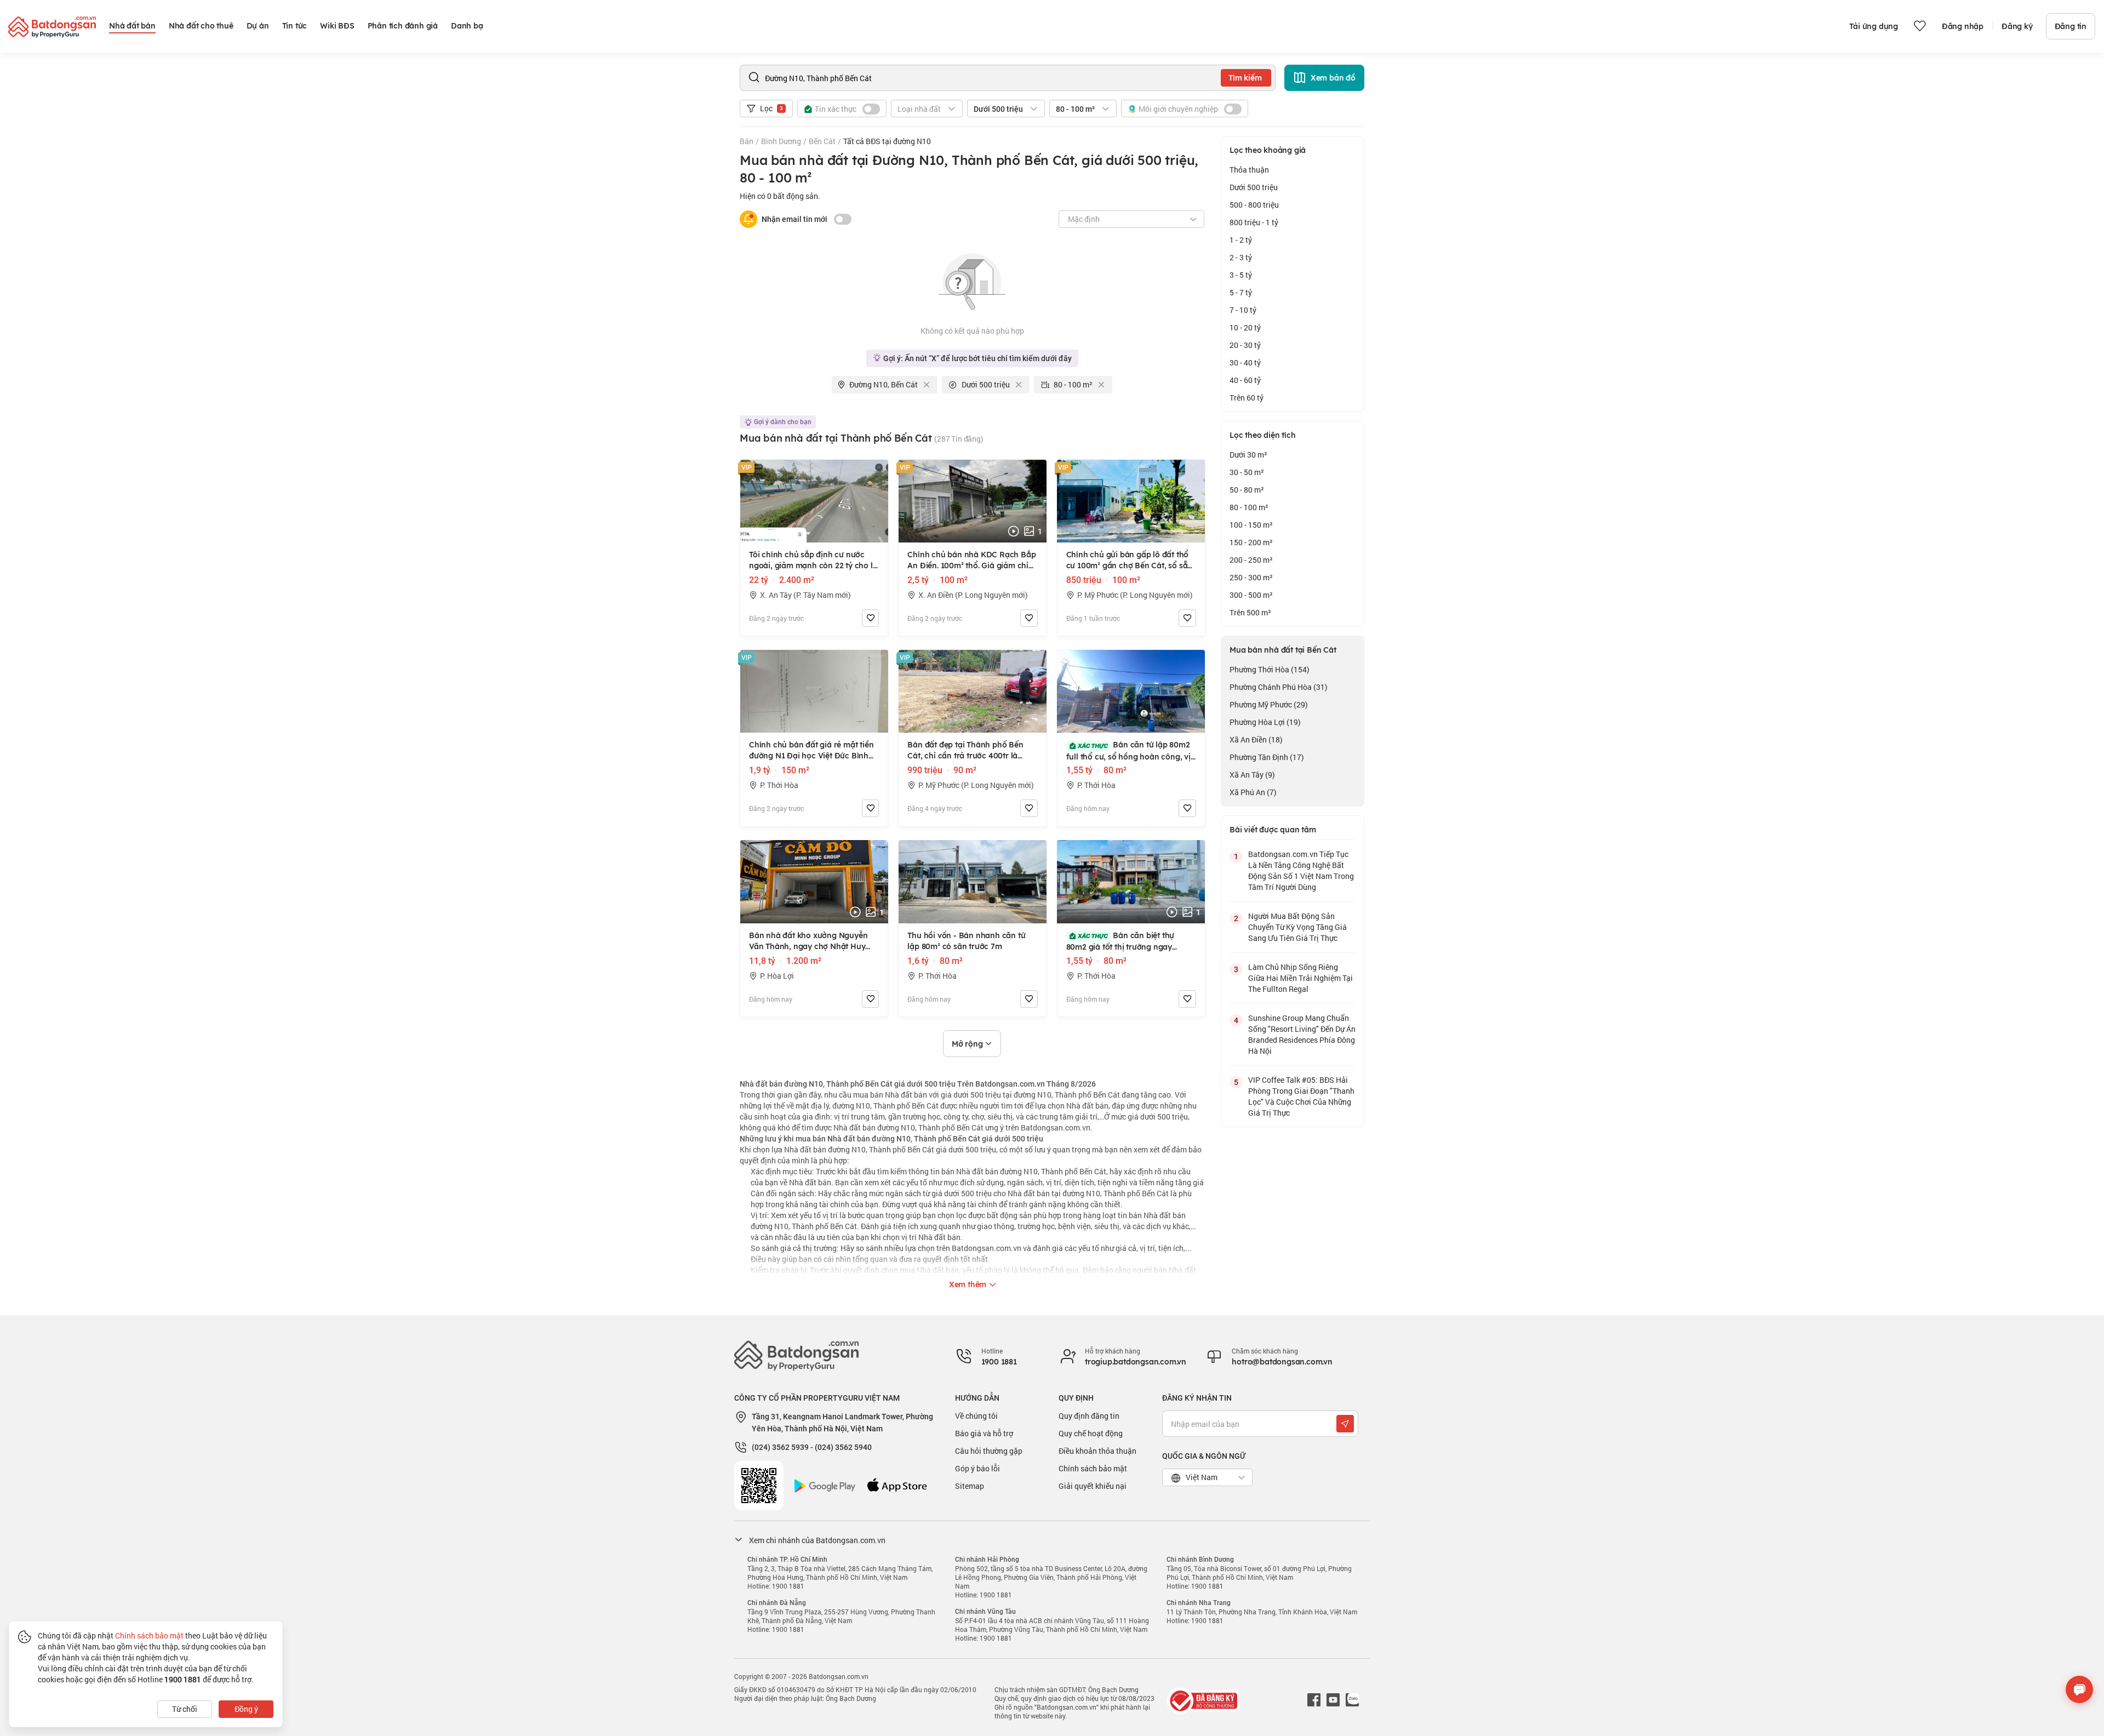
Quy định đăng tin (1089, 1416)
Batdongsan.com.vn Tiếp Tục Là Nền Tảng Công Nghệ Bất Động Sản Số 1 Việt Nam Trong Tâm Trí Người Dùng (1301, 870)
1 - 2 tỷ (1241, 240)
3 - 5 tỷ (1241, 275)
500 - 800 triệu (1254, 205)
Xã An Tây (1252, 775)
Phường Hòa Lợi (1265, 722)
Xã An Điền (1256, 739)
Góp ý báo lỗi (977, 1468)
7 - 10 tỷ (1243, 310)
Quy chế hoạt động (1091, 1433)
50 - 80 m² (1247, 490)
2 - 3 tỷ (1241, 257)
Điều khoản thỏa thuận (1097, 1451)
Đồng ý (246, 1709)
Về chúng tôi (976, 1416)
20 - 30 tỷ (1245, 345)
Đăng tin (2071, 26)
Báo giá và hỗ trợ (984, 1433)
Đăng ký (2017, 26)
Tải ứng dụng (1874, 26)
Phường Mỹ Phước (1269, 704)
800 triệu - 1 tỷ (1254, 222)
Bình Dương (781, 141)
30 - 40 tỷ (1245, 362)
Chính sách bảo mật (1093, 1468)
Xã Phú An (1253, 792)
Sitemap (970, 1486)
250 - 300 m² (1251, 577)
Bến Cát (822, 141)
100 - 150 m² (1251, 525)
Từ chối (185, 1709)
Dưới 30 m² (1248, 455)
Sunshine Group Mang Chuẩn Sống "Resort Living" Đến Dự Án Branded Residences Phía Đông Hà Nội (1302, 1034)
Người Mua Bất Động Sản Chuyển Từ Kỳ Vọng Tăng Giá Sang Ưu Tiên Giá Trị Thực (1297, 927)
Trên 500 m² (1250, 612)
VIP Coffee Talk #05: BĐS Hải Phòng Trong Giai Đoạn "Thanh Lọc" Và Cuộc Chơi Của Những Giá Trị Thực (1301, 1096)
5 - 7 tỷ (1241, 292)
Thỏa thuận (1249, 170)
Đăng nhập (1963, 26)
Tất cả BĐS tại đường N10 (887, 141)
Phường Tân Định (1267, 757)
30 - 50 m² (1247, 472)
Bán (747, 141)
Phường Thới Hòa (1270, 669)
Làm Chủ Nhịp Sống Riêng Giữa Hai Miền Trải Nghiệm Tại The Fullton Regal (1300, 978)
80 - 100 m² (1249, 507)
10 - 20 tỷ (1245, 327)
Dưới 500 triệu (1254, 187)
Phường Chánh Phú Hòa (1279, 687)
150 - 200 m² (1251, 542)
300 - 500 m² (1251, 595)
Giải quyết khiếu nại (1093, 1486)
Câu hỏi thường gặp (989, 1451)
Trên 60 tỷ (1247, 398)
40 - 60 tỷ (1245, 380)
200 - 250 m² (1251, 560)
